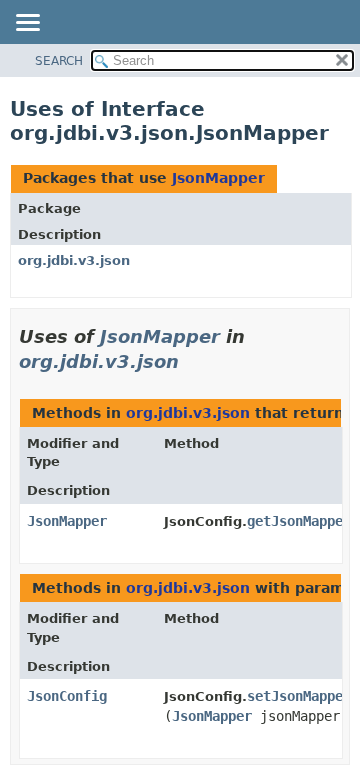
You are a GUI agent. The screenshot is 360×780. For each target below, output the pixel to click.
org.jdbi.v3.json (74, 260)
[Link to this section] (193, 361)
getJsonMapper (299, 521)
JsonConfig (67, 696)
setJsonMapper (299, 696)
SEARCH (59, 61)
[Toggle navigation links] (27, 24)
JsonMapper (218, 178)
